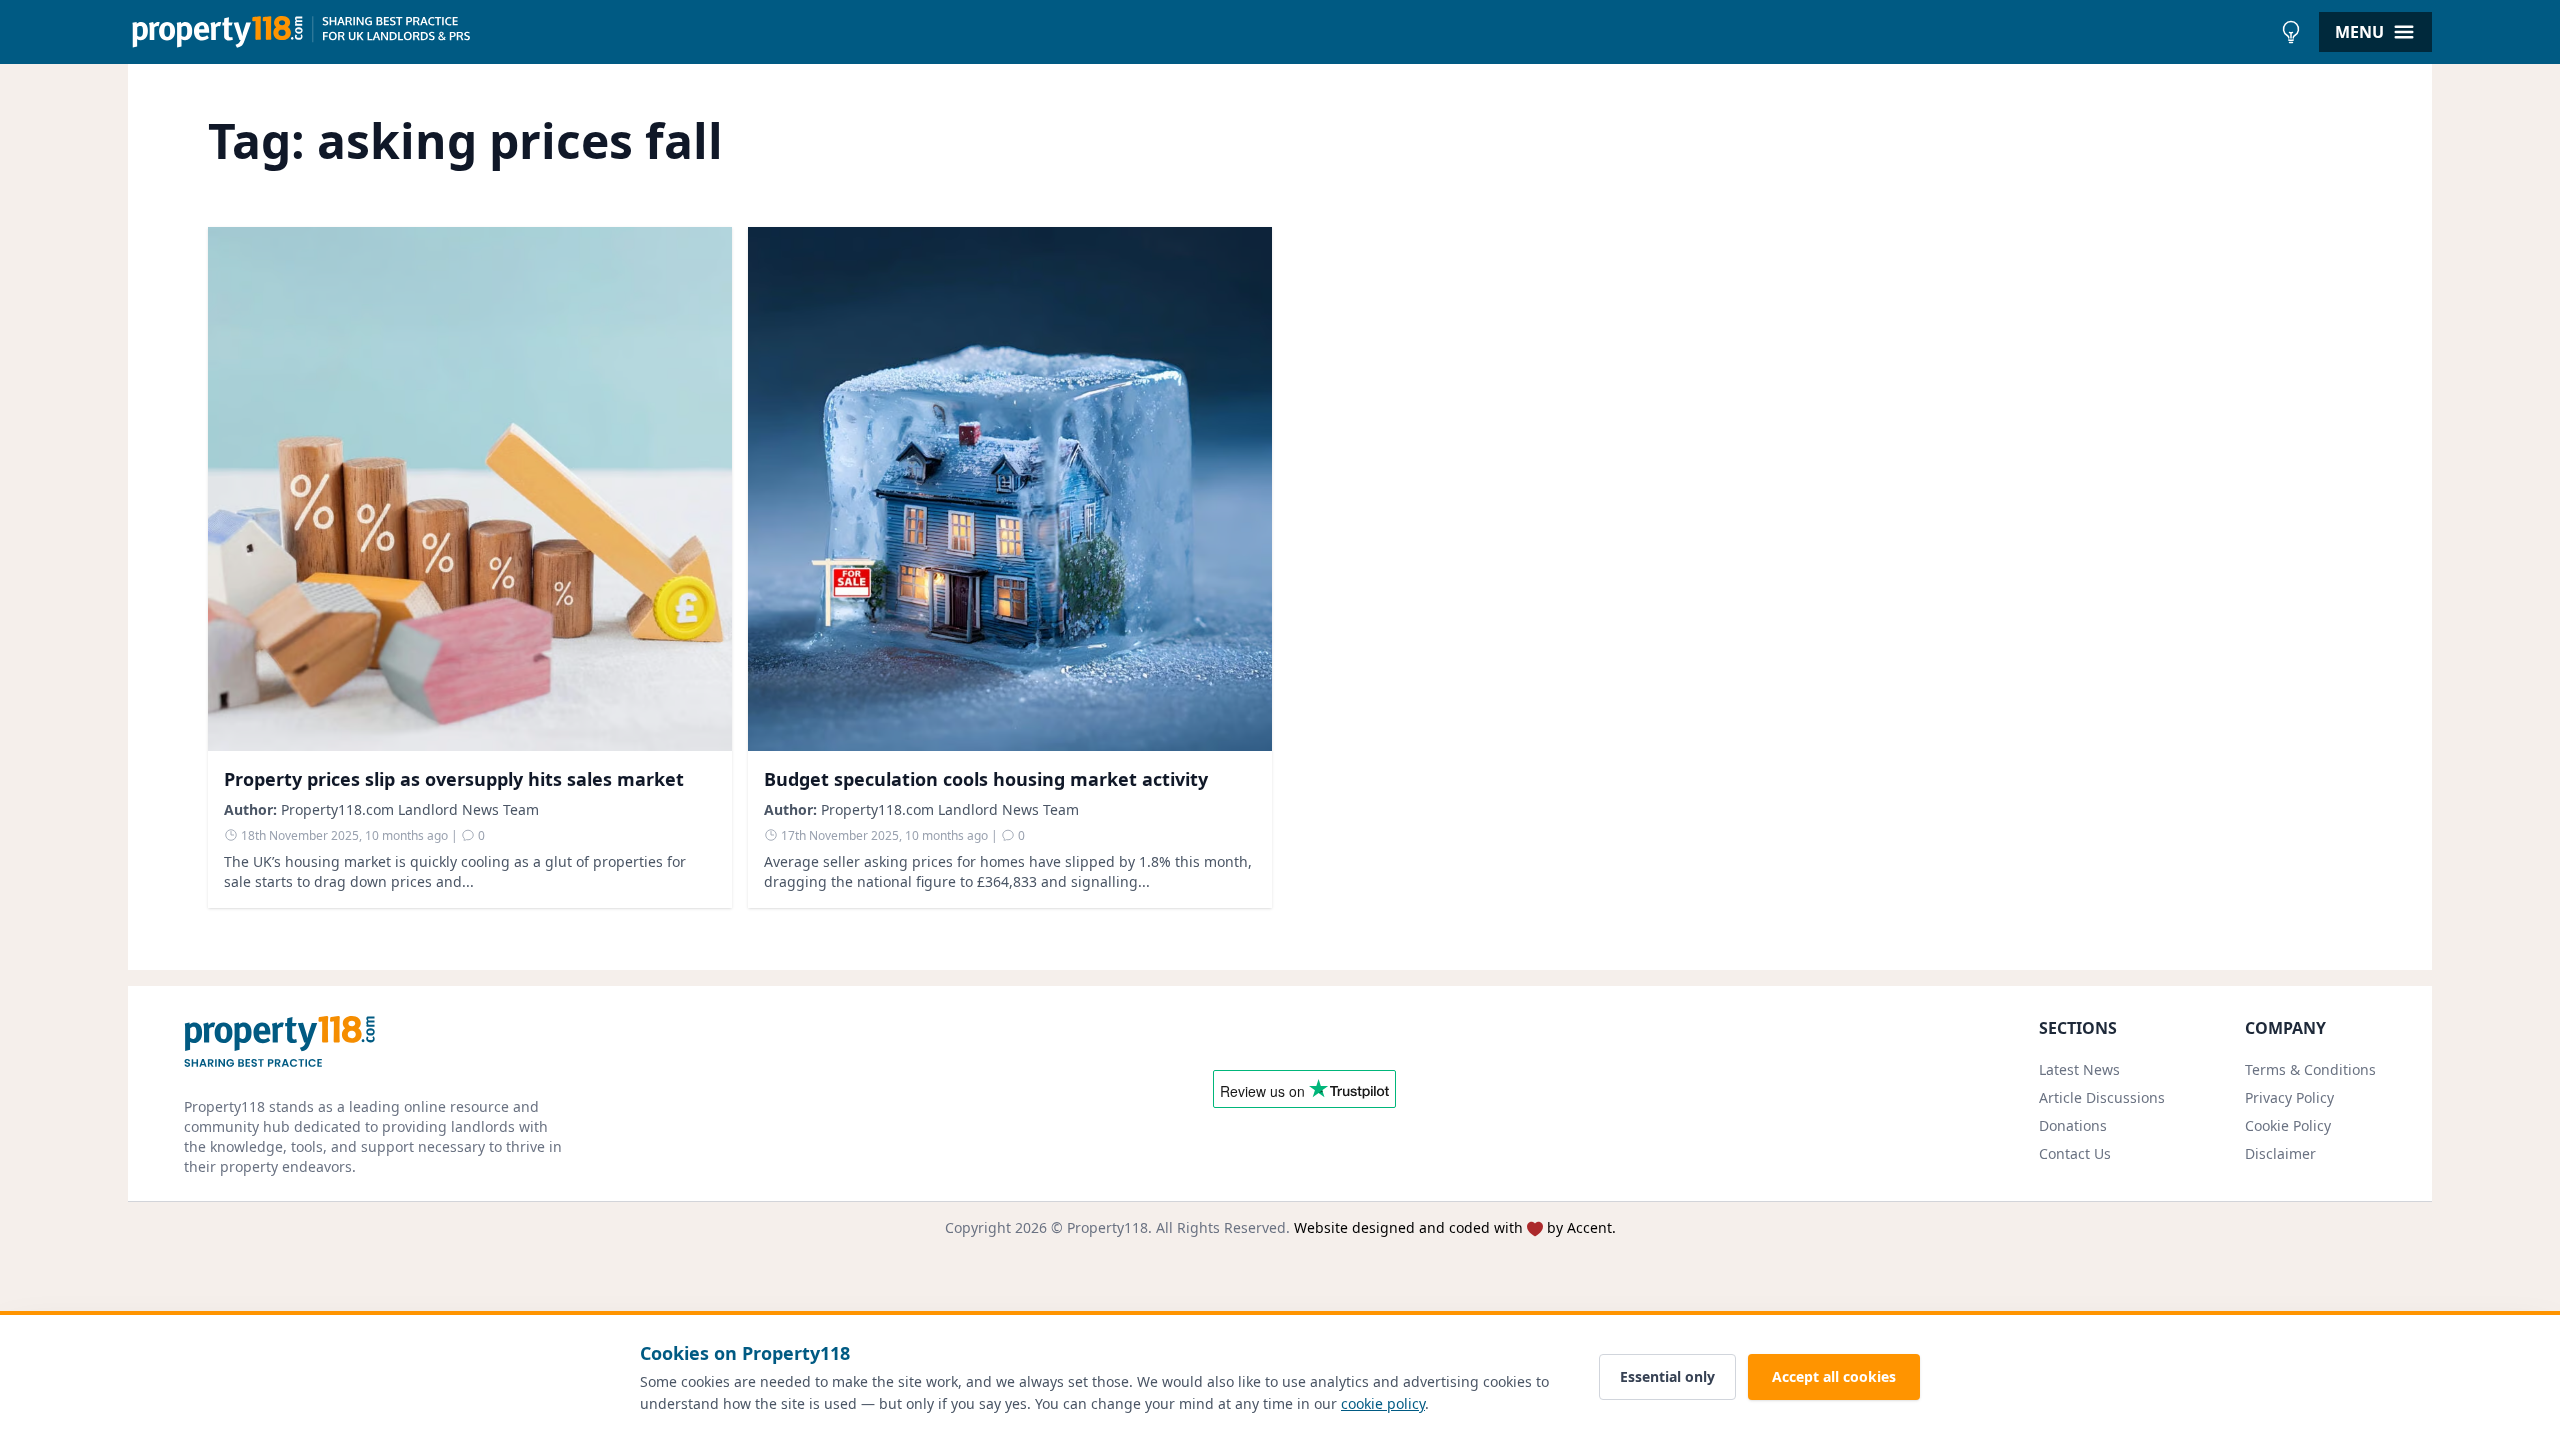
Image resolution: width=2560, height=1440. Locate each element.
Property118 (1107, 1227)
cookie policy (1383, 1403)
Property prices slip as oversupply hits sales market (454, 779)
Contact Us (2075, 1153)
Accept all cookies (1834, 1376)
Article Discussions (2102, 1097)
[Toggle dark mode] (2291, 32)
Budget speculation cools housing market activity (986, 779)
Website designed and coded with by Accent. (1455, 1227)
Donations (2073, 1125)
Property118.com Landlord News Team (410, 809)
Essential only (1667, 1376)
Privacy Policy (2289, 1097)
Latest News (2079, 1069)
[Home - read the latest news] (1199, 32)
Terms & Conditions (2310, 1069)
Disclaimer (2280, 1153)
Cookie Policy (2288, 1125)
